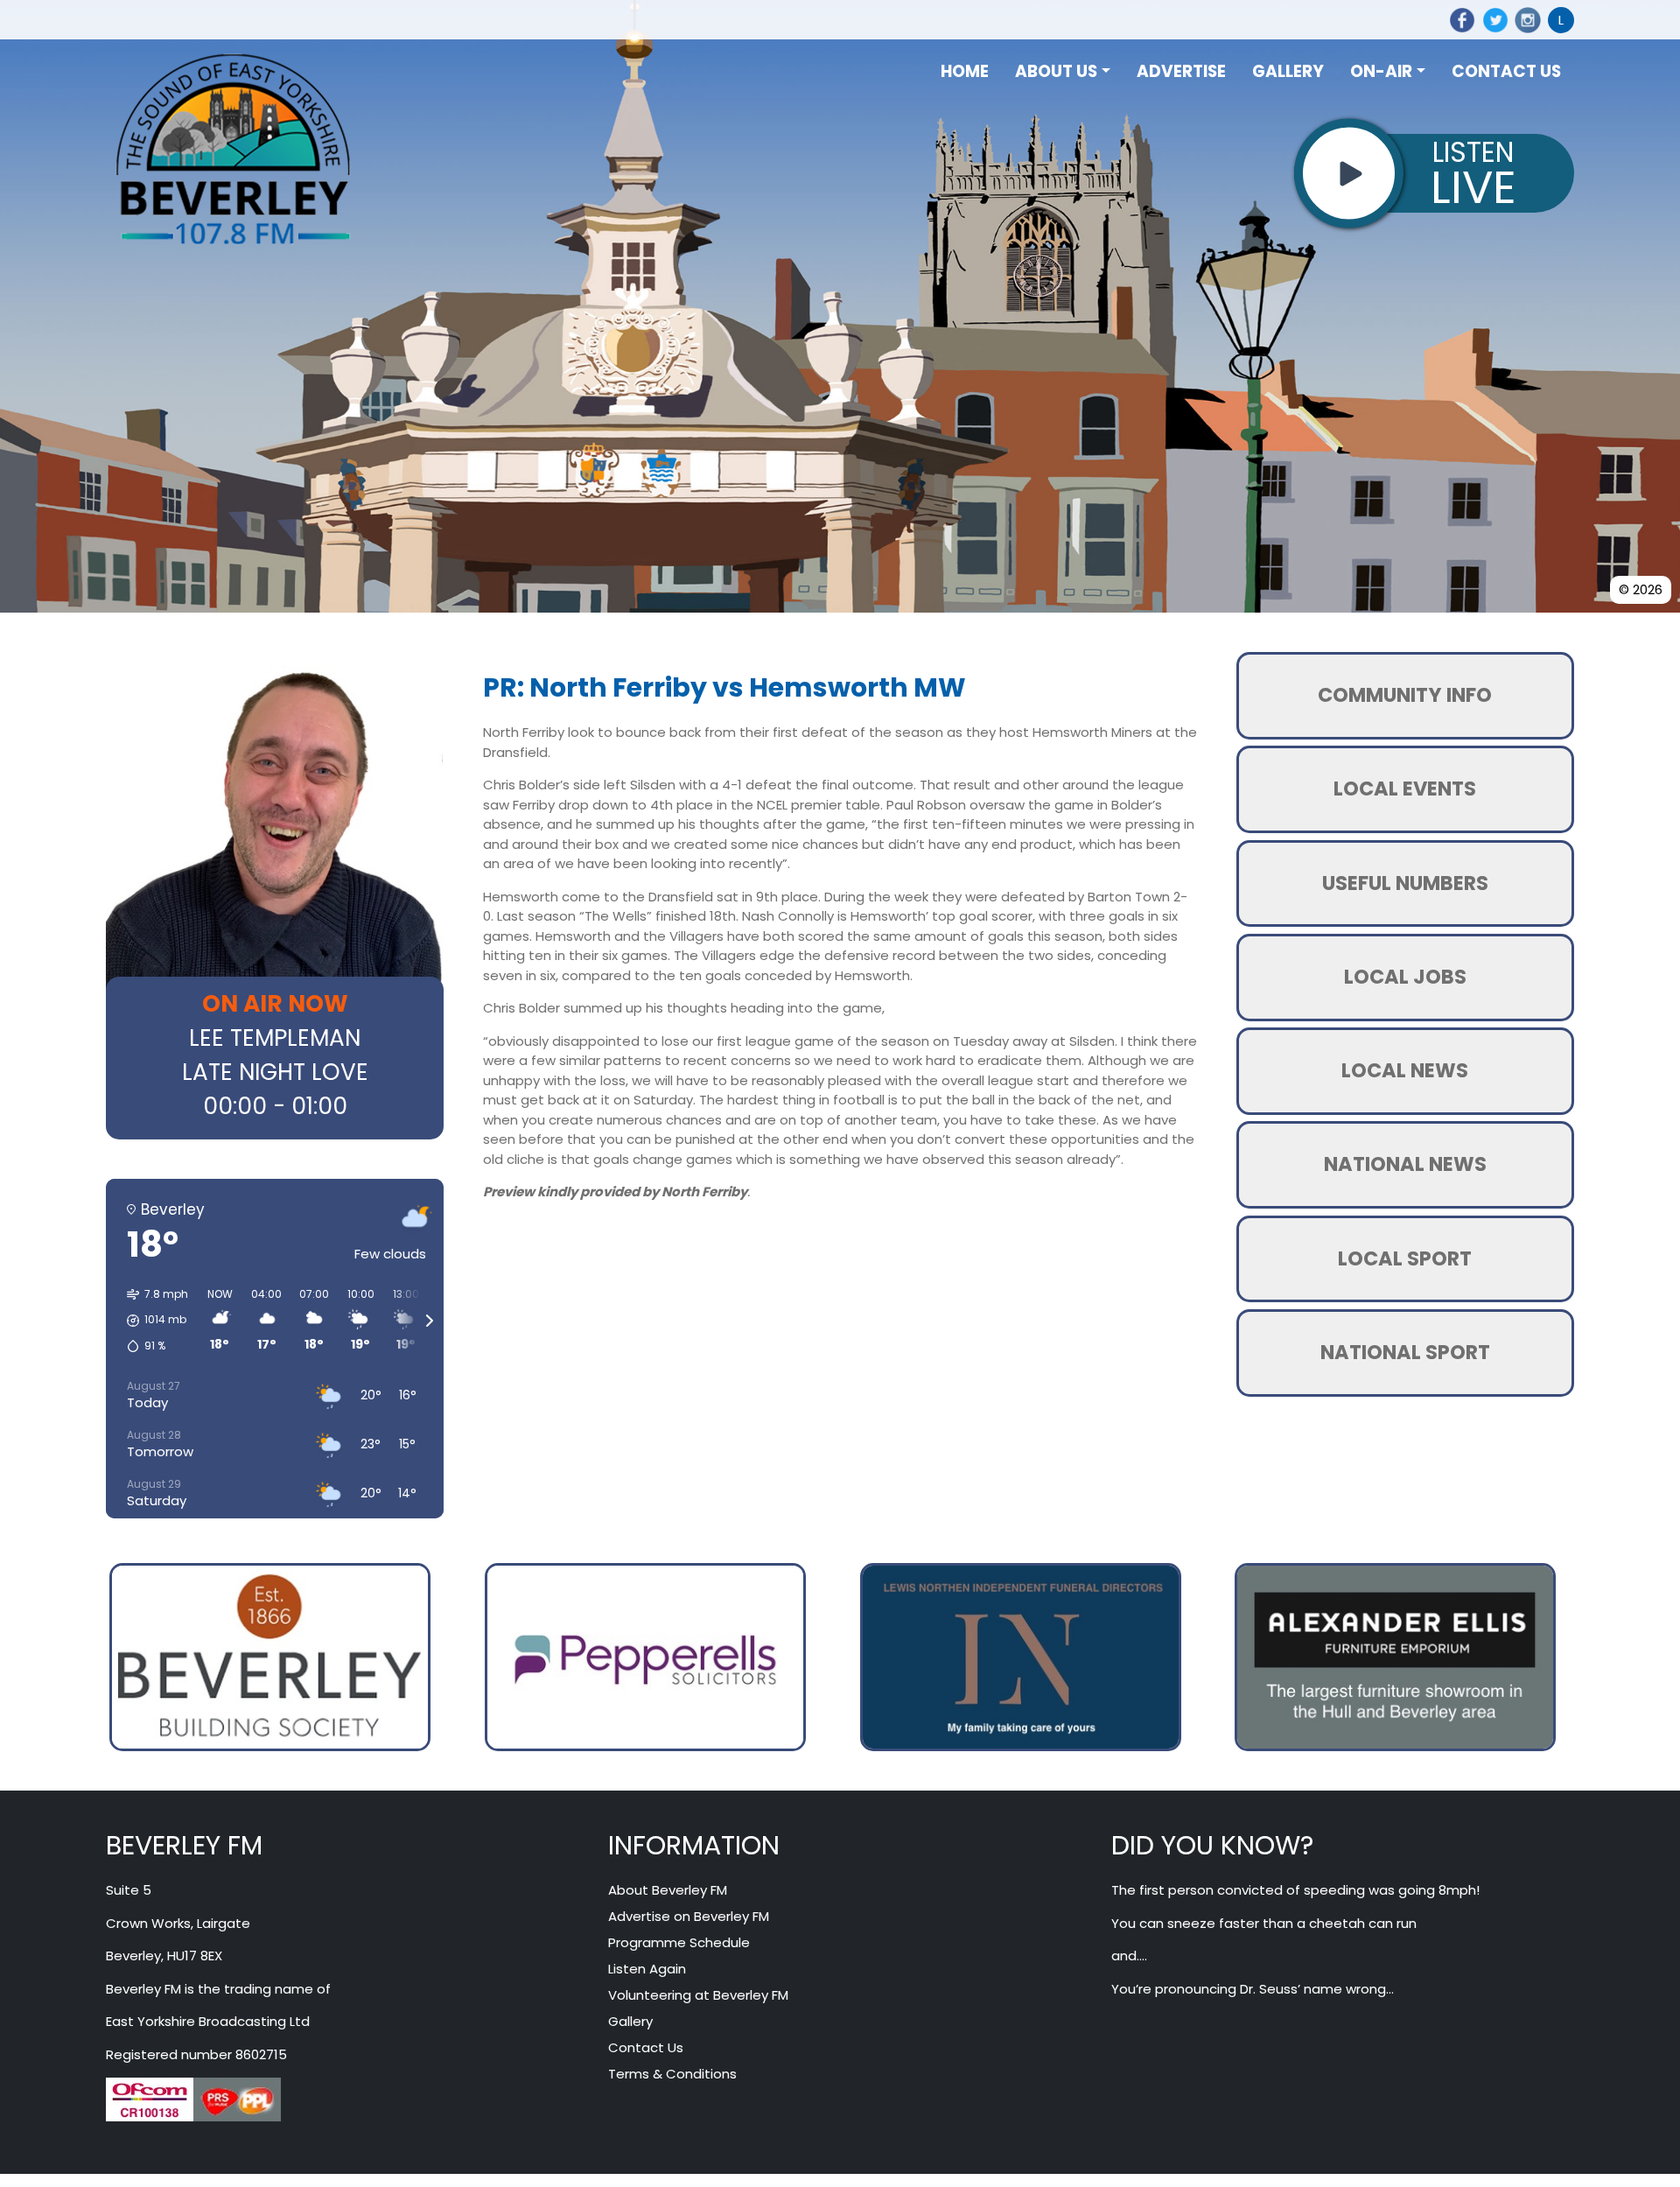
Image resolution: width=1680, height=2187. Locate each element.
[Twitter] (1492, 20)
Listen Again (647, 1970)
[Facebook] (1459, 20)
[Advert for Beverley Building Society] (270, 1656)
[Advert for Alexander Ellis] (1395, 1656)
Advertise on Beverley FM (689, 1918)
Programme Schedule (679, 1944)
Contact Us (646, 2049)
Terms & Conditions (672, 2075)
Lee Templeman (275, 1038)
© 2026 (1641, 589)
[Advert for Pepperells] (645, 1656)
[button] (151, 1321)
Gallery (630, 2023)
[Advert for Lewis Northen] (1021, 1656)
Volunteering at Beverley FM (698, 1997)
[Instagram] (1525, 20)
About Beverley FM (668, 1892)
